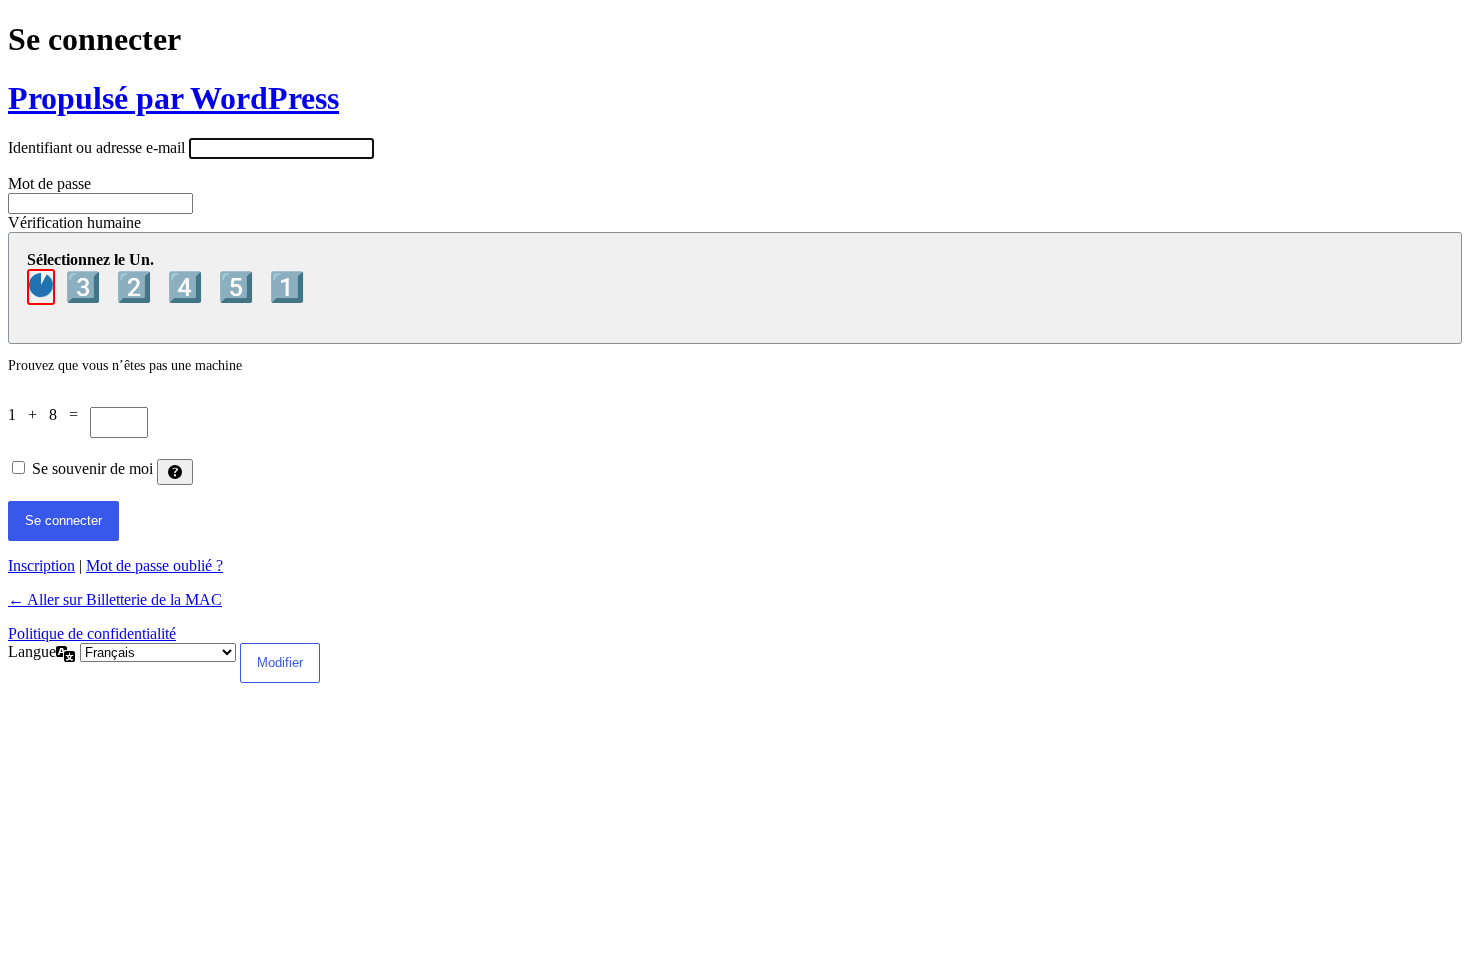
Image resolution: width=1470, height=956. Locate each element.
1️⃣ (287, 287)
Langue (32, 651)
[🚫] (41, 287)
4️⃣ (188, 287)
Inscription (41, 565)
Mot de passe (49, 183)
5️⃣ (239, 287)
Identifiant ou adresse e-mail (96, 147)
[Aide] (175, 472)
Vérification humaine (74, 222)
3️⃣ (86, 287)
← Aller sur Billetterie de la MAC (115, 599)
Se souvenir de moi (92, 468)
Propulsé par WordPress (173, 98)
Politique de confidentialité (92, 633)
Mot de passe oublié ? (154, 565)
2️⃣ (137, 287)
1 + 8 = (49, 414)
